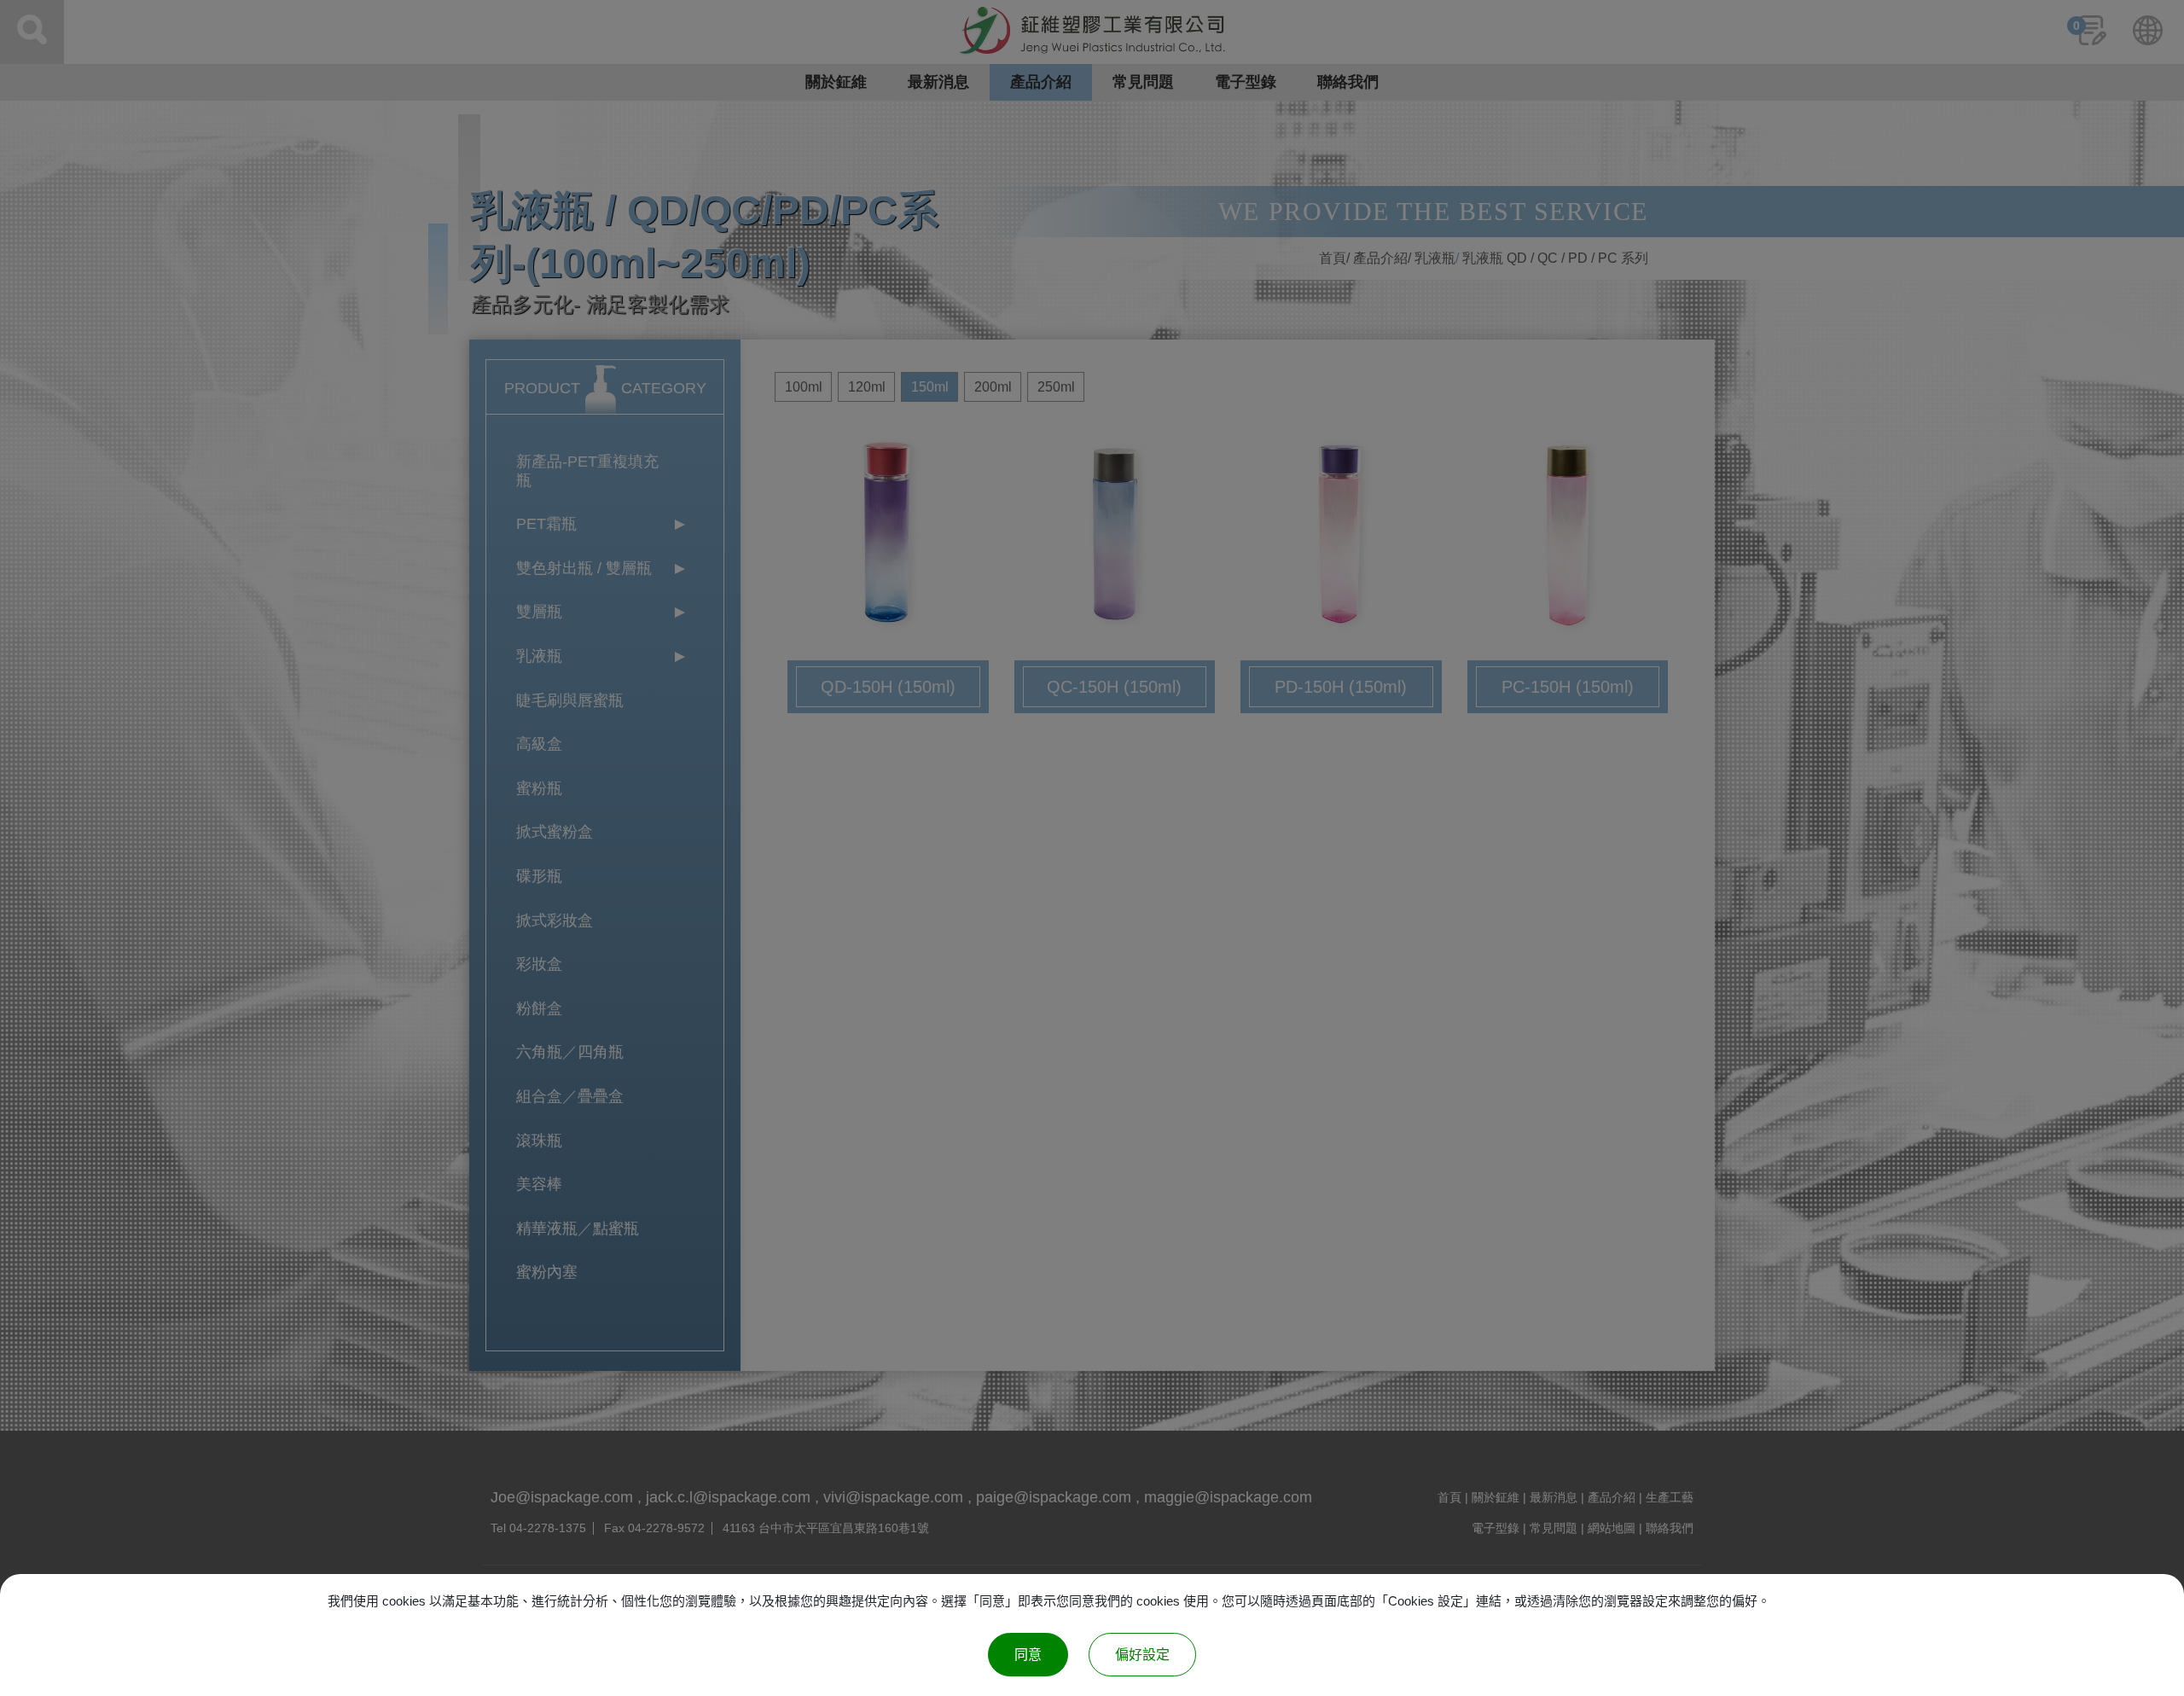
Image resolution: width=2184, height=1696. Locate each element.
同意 (1028, 1655)
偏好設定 (1142, 1655)
